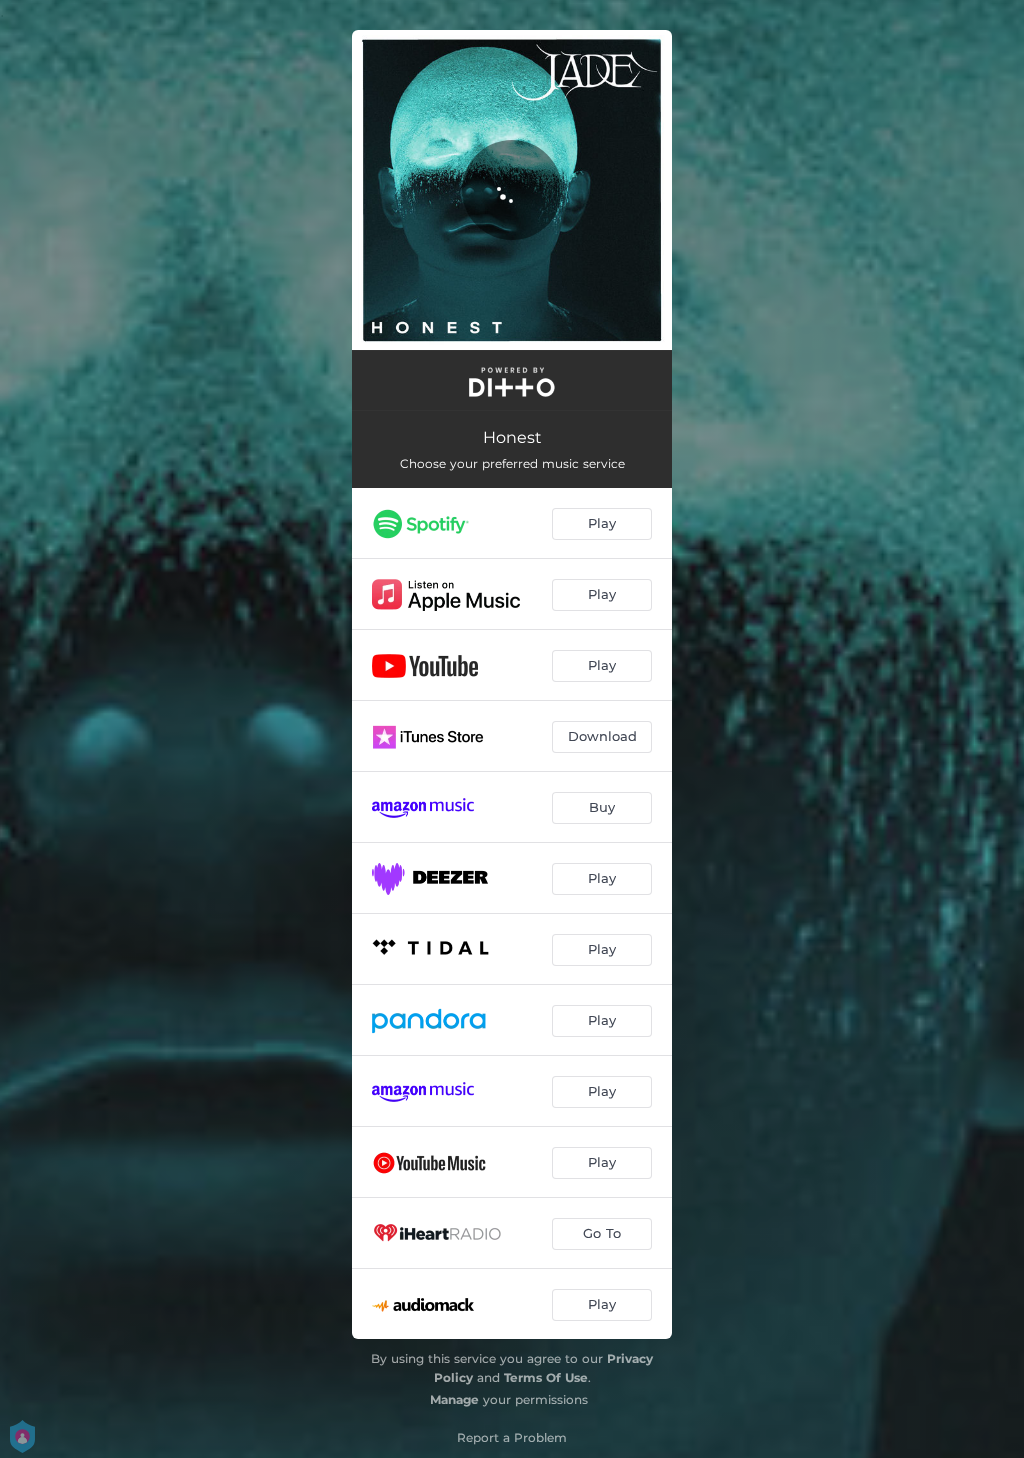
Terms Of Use (546, 1377)
